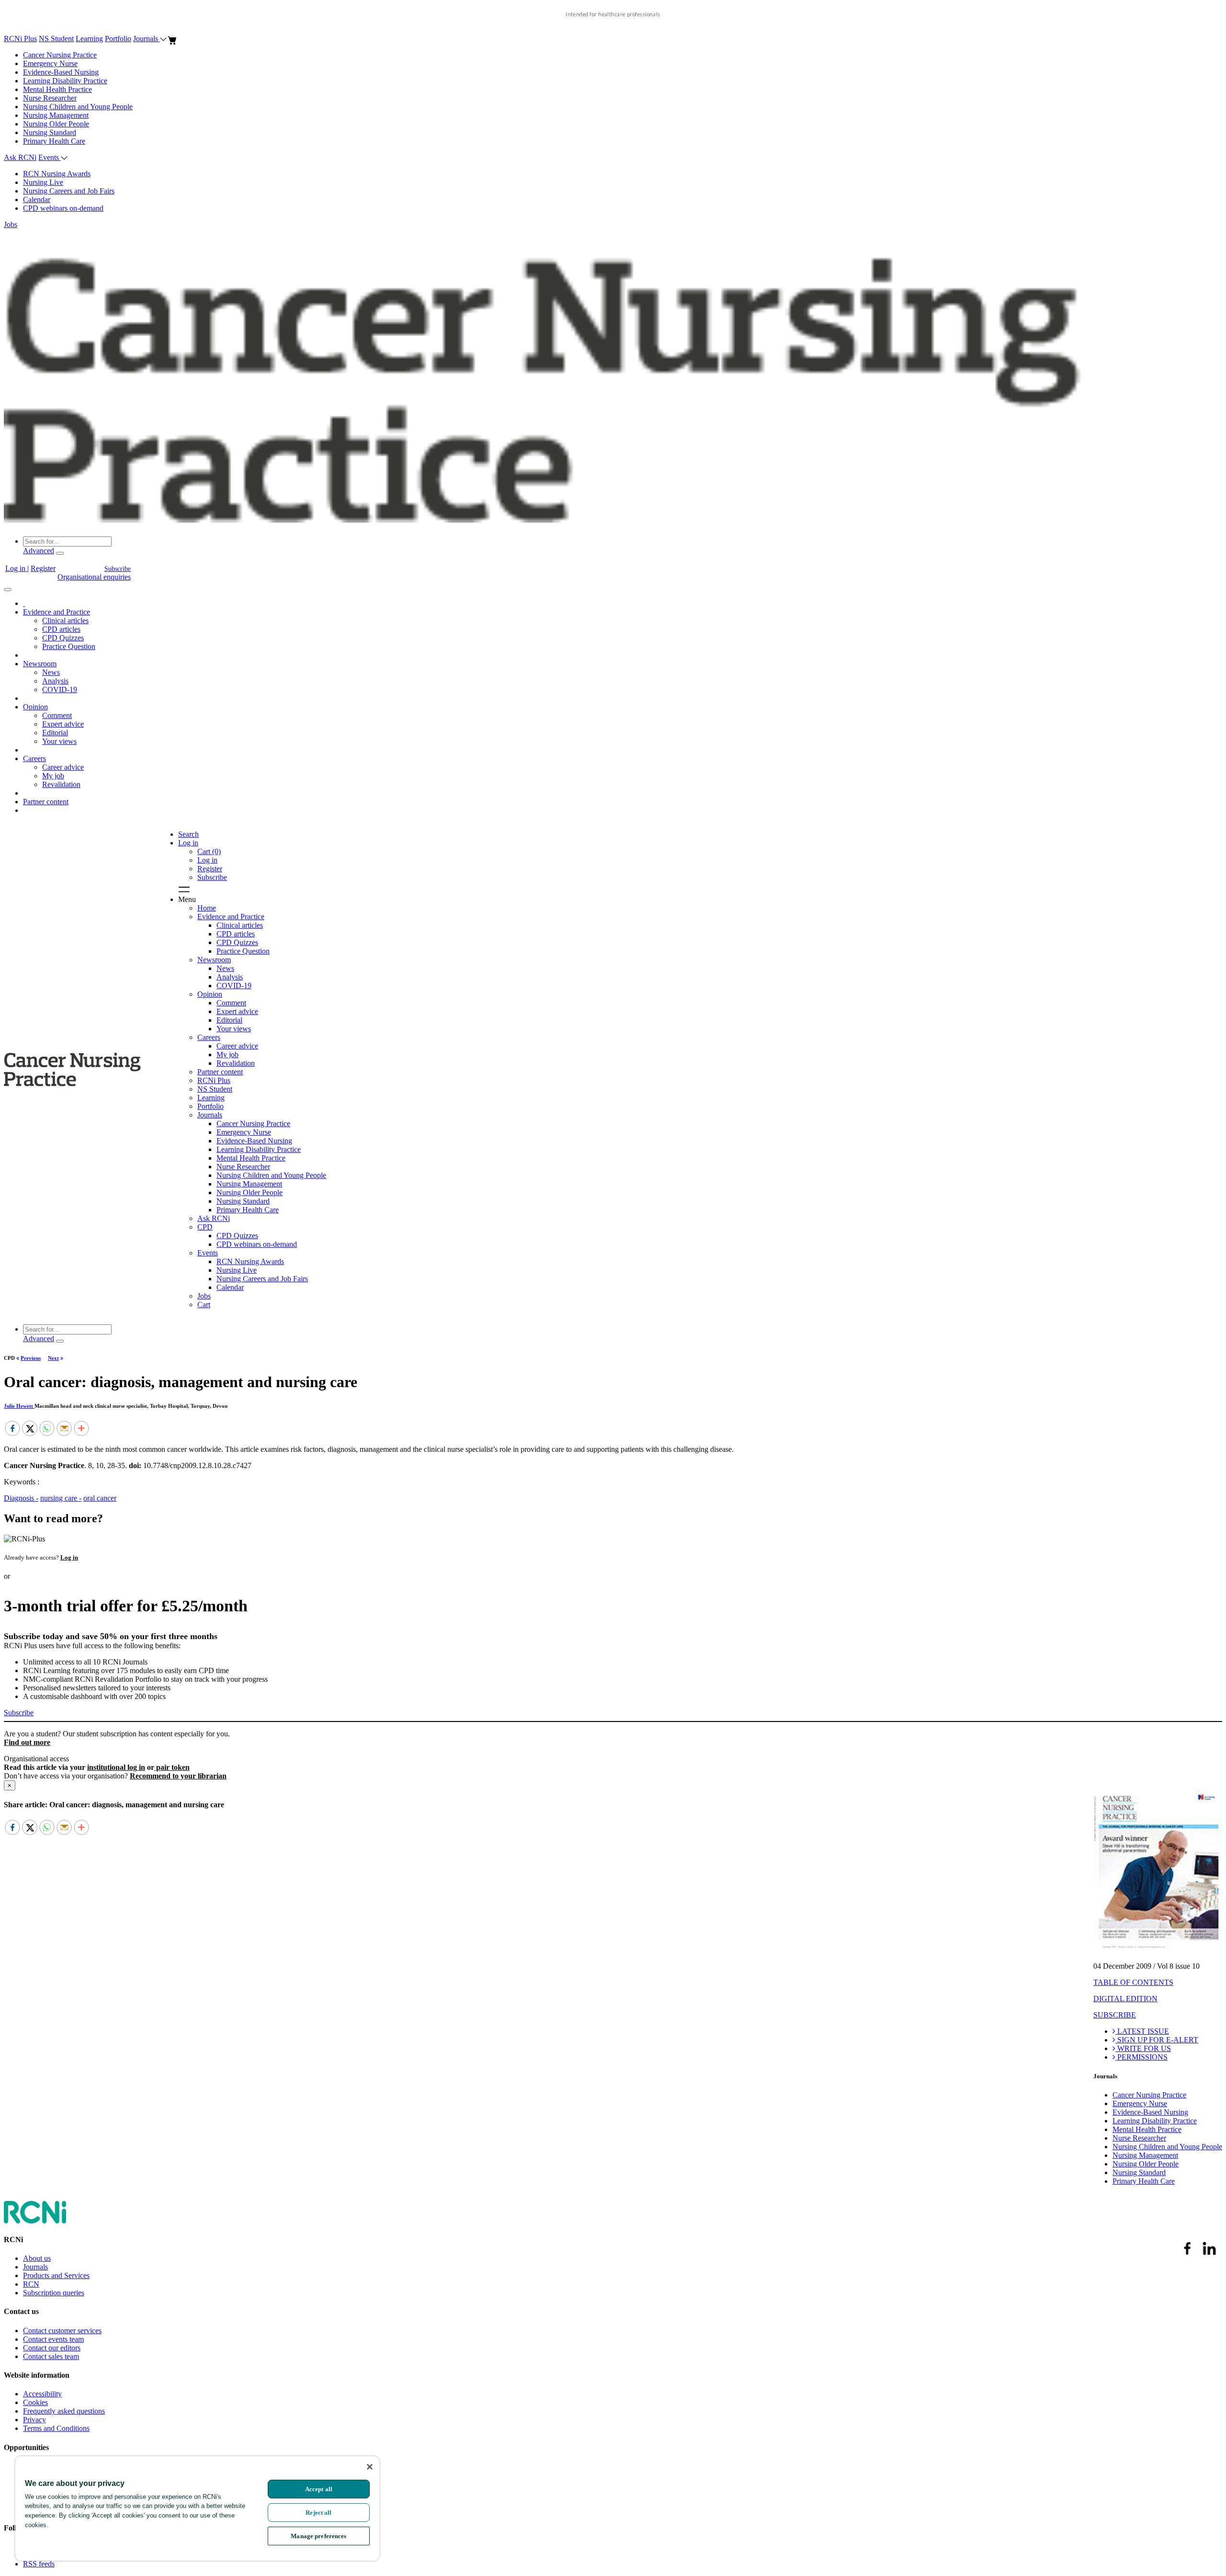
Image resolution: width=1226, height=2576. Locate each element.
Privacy (34, 2420)
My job (53, 776)
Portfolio (118, 39)
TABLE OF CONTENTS (1133, 1982)
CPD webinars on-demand (63, 208)
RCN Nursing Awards (57, 174)
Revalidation (61, 784)
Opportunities (26, 2447)
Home (207, 908)
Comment (57, 715)
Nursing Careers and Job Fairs (69, 191)
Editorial (55, 733)
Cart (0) (209, 851)
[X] (30, 1429)
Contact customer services (62, 2331)
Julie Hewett (19, 1406)
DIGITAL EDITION (1125, 1999)
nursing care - (61, 1498)
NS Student (56, 39)
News (51, 672)
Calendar (37, 199)
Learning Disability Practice (65, 81)
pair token (172, 1767)
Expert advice (63, 724)
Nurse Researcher (50, 98)
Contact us (21, 2311)
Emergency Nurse (50, 63)
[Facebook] (12, 1429)
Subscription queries (54, 2293)
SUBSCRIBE (1115, 2015)
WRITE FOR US (1143, 2048)
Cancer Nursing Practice (60, 55)
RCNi (13, 2240)
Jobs (11, 224)
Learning (89, 39)
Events (50, 157)
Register (43, 568)
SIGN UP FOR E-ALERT (1157, 2040)
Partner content (46, 802)
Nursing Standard (50, 132)
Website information (37, 2375)
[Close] (370, 2467)
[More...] (81, 1429)
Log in (16, 568)
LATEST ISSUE (1142, 2031)
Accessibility (42, 2394)
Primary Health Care (54, 141)
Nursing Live (43, 182)
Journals (147, 39)
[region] (197, 2508)
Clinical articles (65, 621)
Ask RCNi (20, 157)
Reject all (318, 2513)
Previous (31, 1358)
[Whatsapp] (47, 1429)
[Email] (64, 1429)
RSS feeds (39, 2564)
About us (37, 2258)
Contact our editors (52, 2348)
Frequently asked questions (64, 2411)
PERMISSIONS (1141, 2057)
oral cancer (100, 1498)
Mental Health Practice (57, 89)
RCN (31, 2284)
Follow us (19, 2528)
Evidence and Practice (57, 612)
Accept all (319, 2489)
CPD (205, 1227)
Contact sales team (51, 2356)
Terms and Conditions (56, 2428)
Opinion (35, 707)
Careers (34, 758)
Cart (204, 1305)
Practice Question (69, 646)
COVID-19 (60, 690)
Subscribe (118, 569)
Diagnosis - (21, 1498)
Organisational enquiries (94, 577)
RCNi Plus (20, 39)
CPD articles (61, 629)
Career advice (63, 767)
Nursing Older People (56, 124)
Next (53, 1358)
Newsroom (40, 664)
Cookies (35, 2402)
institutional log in (116, 1767)
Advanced (39, 551)
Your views (59, 741)
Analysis (55, 681)
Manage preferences (318, 2536)
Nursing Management (56, 115)
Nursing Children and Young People (78, 107)
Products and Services (56, 2275)
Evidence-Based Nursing (61, 72)
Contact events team (53, 2339)
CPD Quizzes (63, 638)
